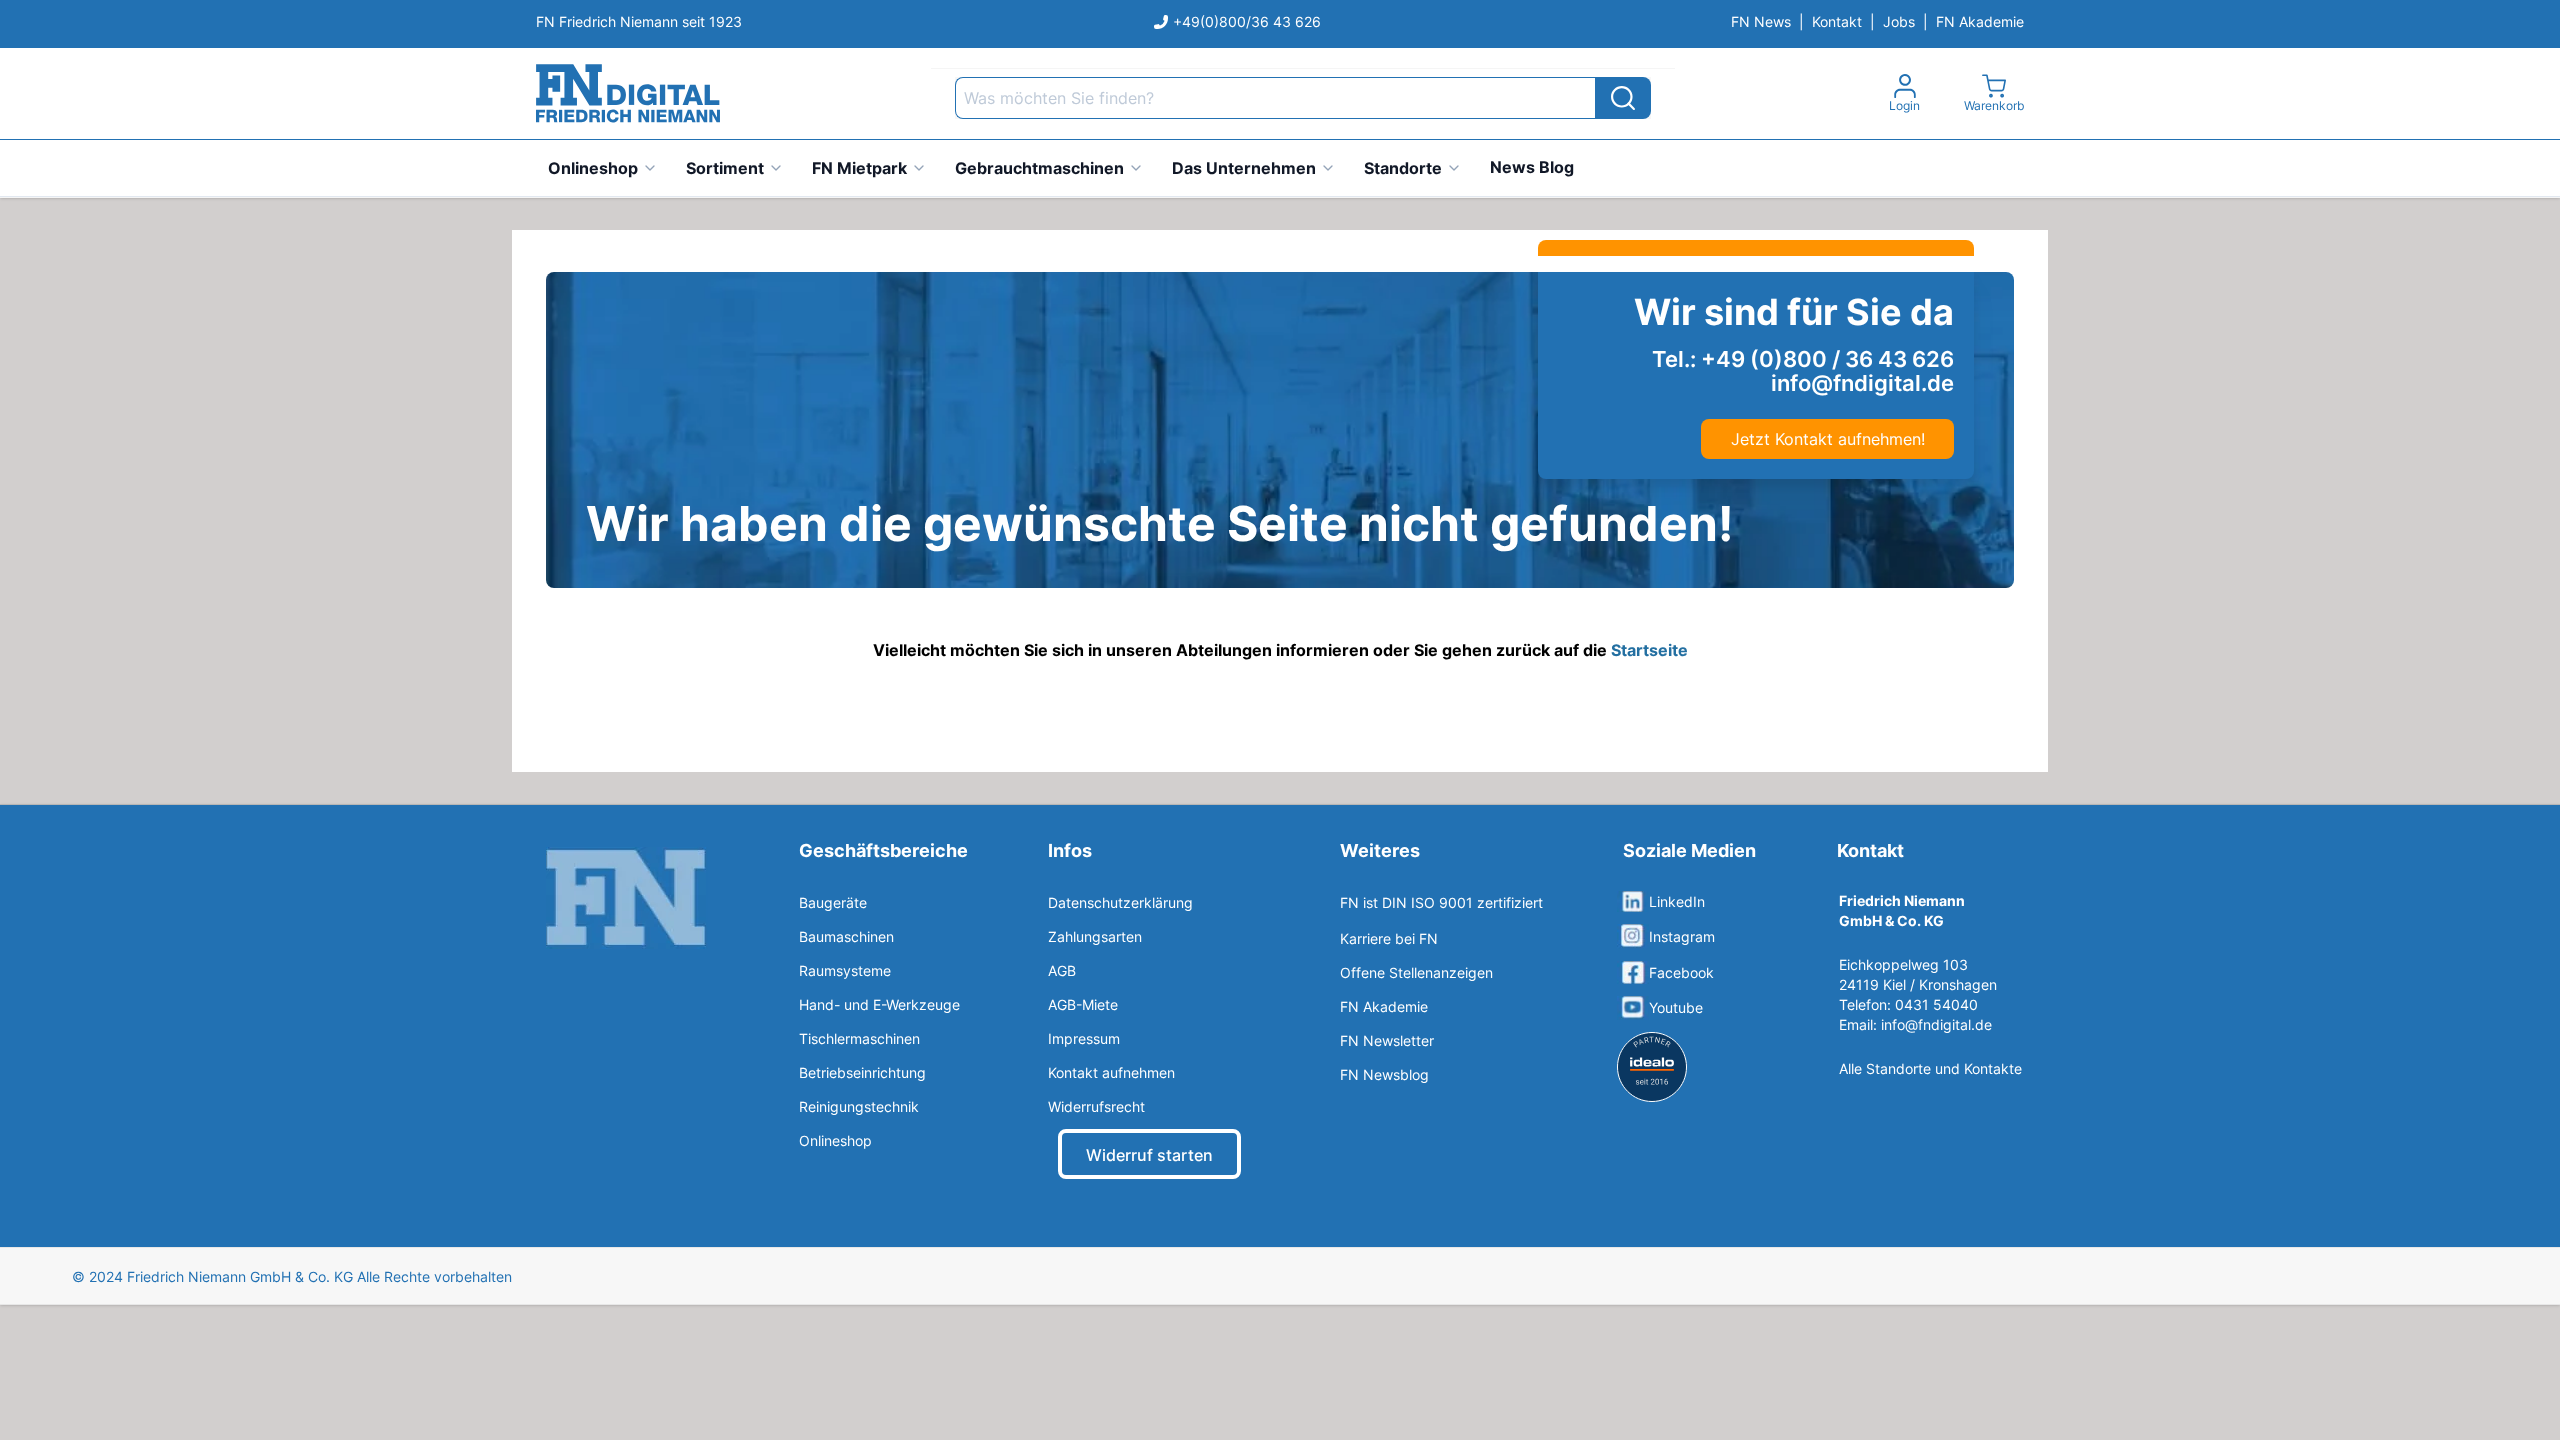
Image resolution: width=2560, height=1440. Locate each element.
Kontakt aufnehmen (1111, 1072)
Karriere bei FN (1389, 938)
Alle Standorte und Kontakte (1930, 1068)
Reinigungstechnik (859, 1106)
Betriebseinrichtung (862, 1072)
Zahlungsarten (1095, 936)
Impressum (1084, 1038)
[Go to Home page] (628, 93)
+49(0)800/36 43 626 (1247, 21)
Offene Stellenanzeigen (1416, 972)
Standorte (1403, 168)
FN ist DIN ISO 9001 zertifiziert (1441, 902)
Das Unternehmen (1244, 168)
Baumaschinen (846, 936)
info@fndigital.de (1936, 1024)
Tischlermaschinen (859, 1038)
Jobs (1899, 21)
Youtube (1676, 1007)
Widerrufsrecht (1096, 1106)
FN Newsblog (1384, 1074)
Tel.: (1803, 359)
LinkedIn (1677, 901)
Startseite (1649, 650)
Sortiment (725, 168)
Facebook (1681, 972)
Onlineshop (593, 168)
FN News (1761, 21)
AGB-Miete (1083, 1004)
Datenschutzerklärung (1120, 902)
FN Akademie (1980, 21)
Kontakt (1837, 21)
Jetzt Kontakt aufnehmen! (1828, 439)
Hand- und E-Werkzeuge (879, 1004)
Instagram (1682, 936)
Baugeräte (833, 902)
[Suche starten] (1623, 98)
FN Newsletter (1387, 1040)
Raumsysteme (845, 970)
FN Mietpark (859, 168)
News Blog (1532, 167)
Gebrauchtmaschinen (1039, 168)
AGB (1062, 970)
